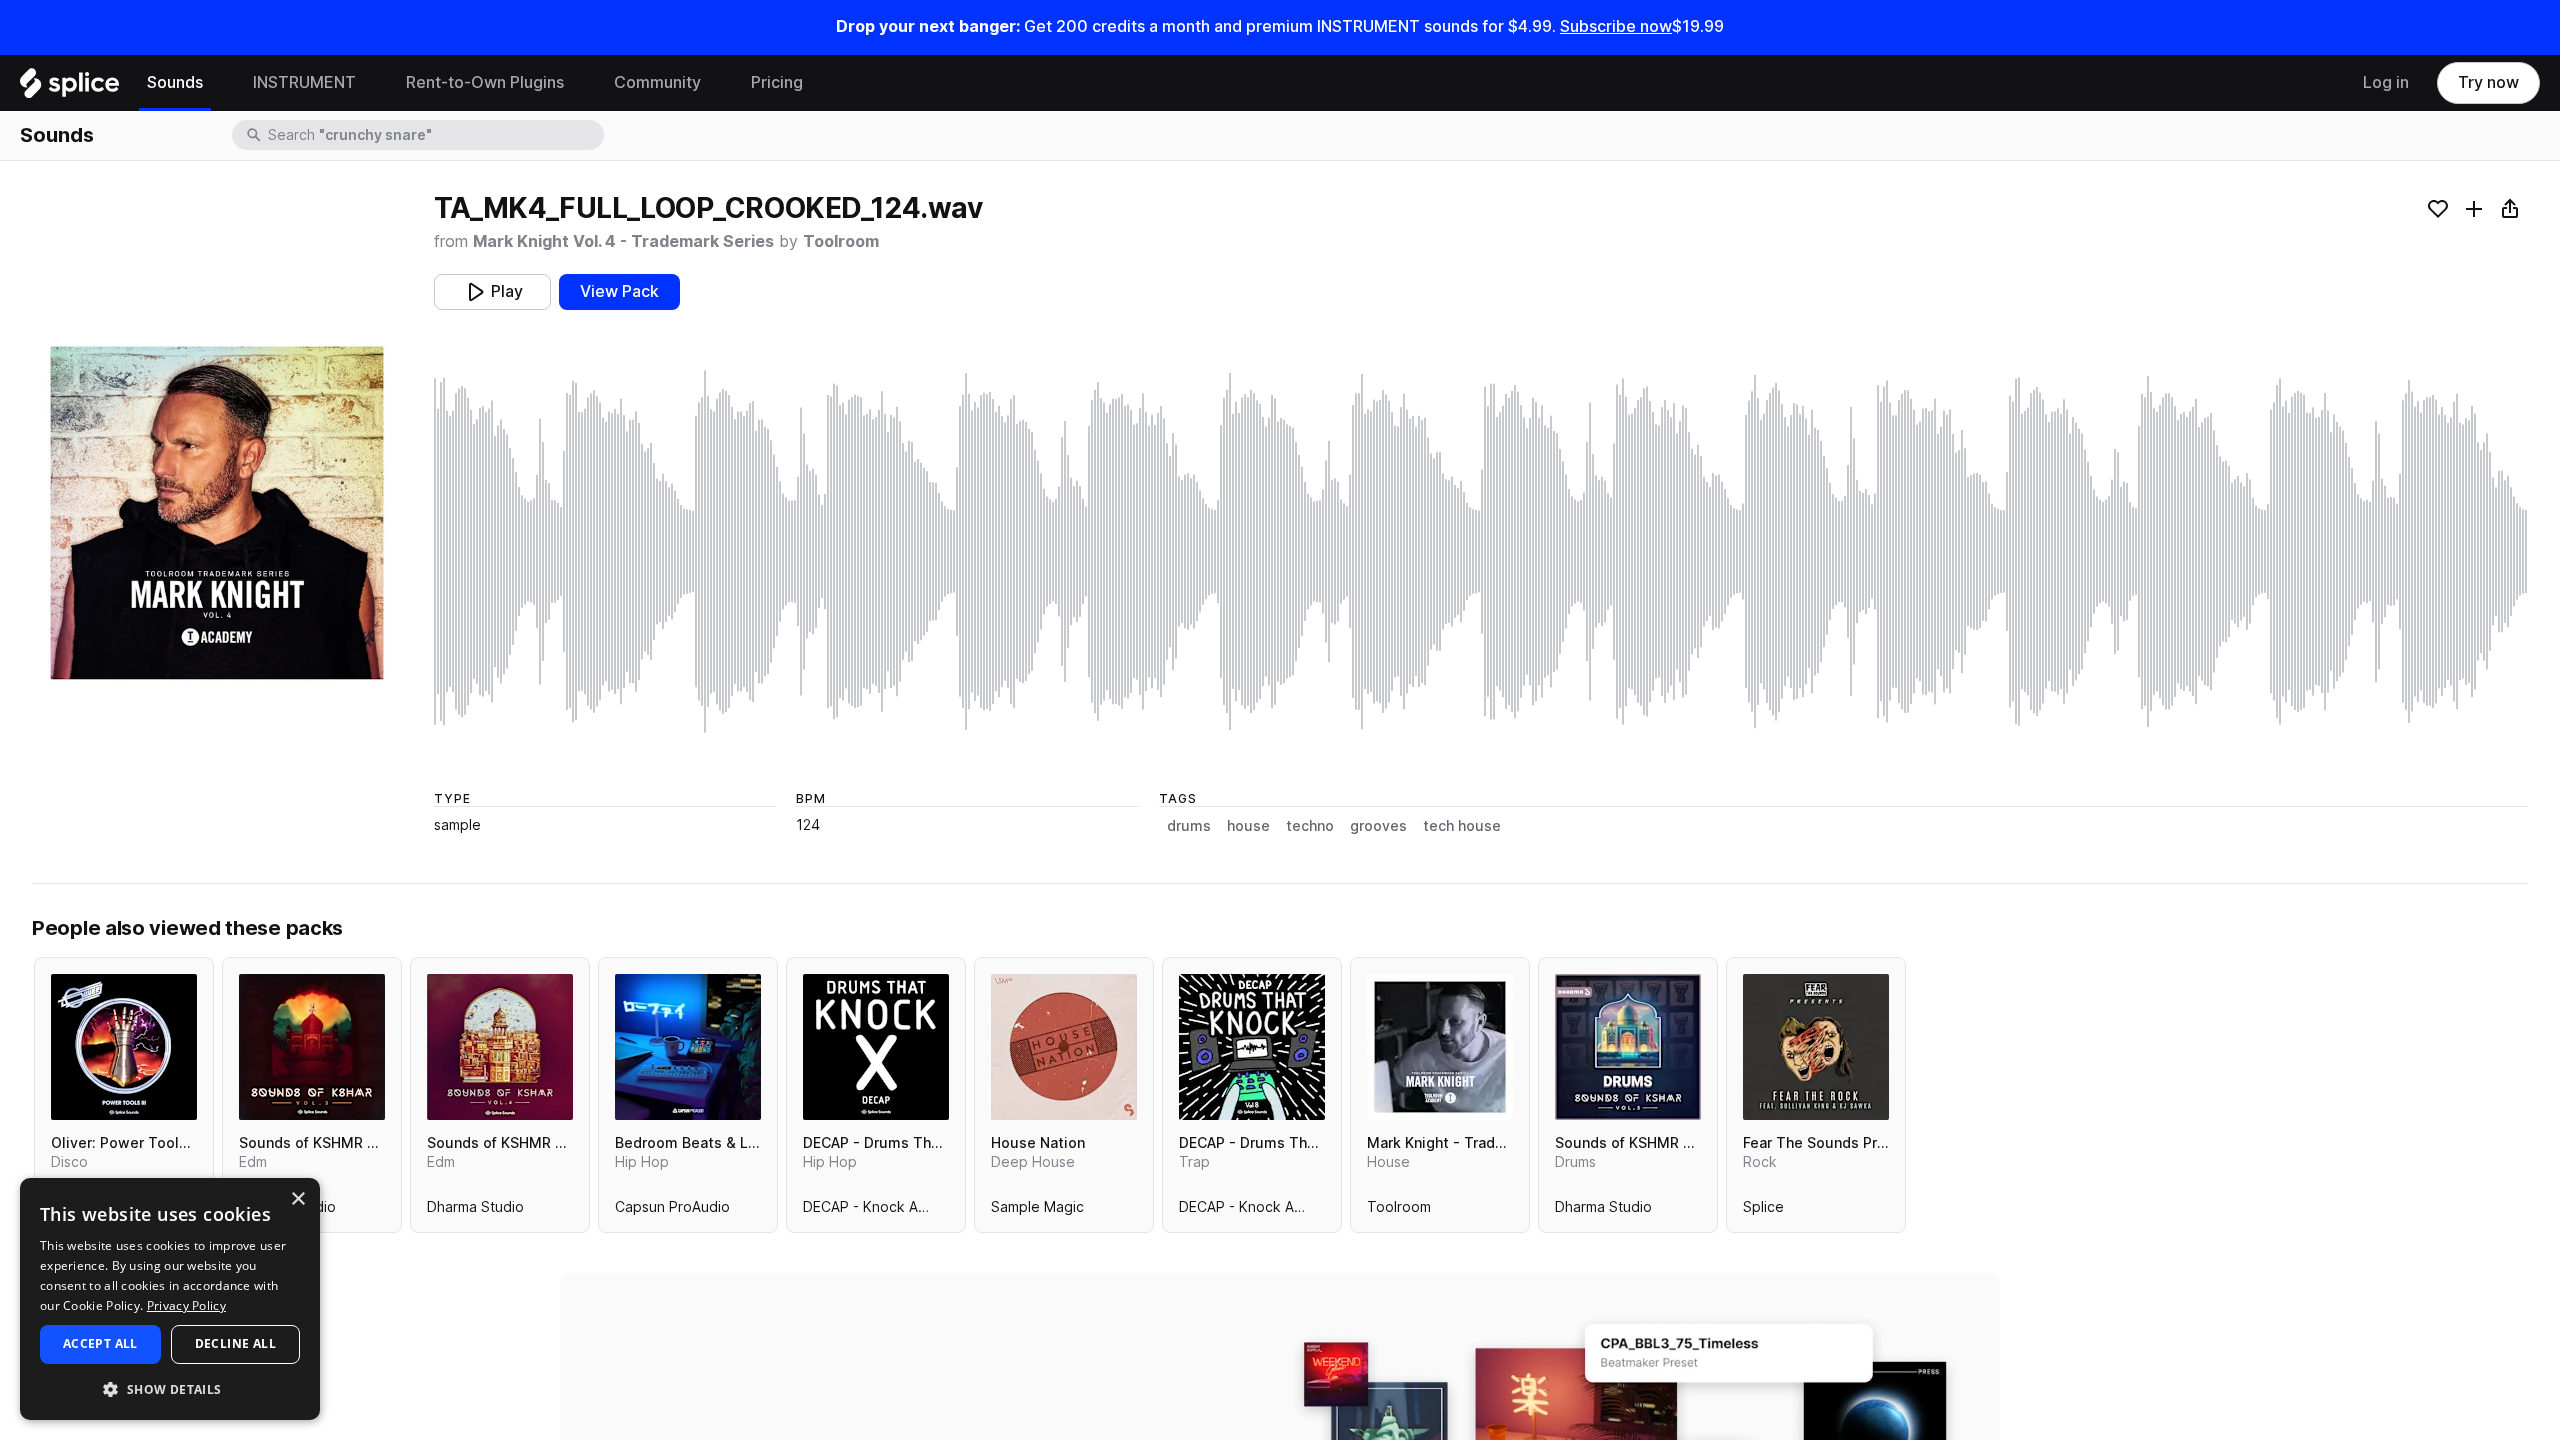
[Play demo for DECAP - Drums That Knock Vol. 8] (1252, 1047)
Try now (2488, 82)
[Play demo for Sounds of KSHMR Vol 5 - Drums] (1628, 1047)
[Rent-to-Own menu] (579, 83)
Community (657, 82)
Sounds (175, 82)
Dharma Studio (475, 1211)
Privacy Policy (186, 1305)
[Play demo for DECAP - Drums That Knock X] (876, 1047)
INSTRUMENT (304, 82)
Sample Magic (1037, 1211)
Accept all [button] (100, 1343)
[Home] (69, 88)
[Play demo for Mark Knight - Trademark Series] (1440, 1047)
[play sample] (1481, 551)
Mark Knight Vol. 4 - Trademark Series (623, 241)
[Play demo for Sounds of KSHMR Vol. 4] (500, 1047)
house (1248, 826)
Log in (2386, 82)
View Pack (619, 291)
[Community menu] (716, 83)
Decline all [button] (235, 1343)
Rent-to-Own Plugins (485, 82)
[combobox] (434, 135)
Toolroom (841, 241)
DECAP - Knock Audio (875, 1211)
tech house (1462, 826)
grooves (1378, 826)
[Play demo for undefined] (217, 513)
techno (1310, 826)
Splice (1763, 1211)
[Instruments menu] (371, 83)
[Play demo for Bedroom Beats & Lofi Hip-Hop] (688, 1047)
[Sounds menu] (218, 83)
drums (1189, 826)
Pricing (777, 82)
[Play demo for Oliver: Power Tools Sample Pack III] (124, 1047)
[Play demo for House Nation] (1064, 1047)
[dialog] (170, 1299)
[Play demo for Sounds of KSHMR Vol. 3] (312, 1047)
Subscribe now (1616, 26)
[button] (170, 1388)
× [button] (297, 1199)
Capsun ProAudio (672, 1211)
